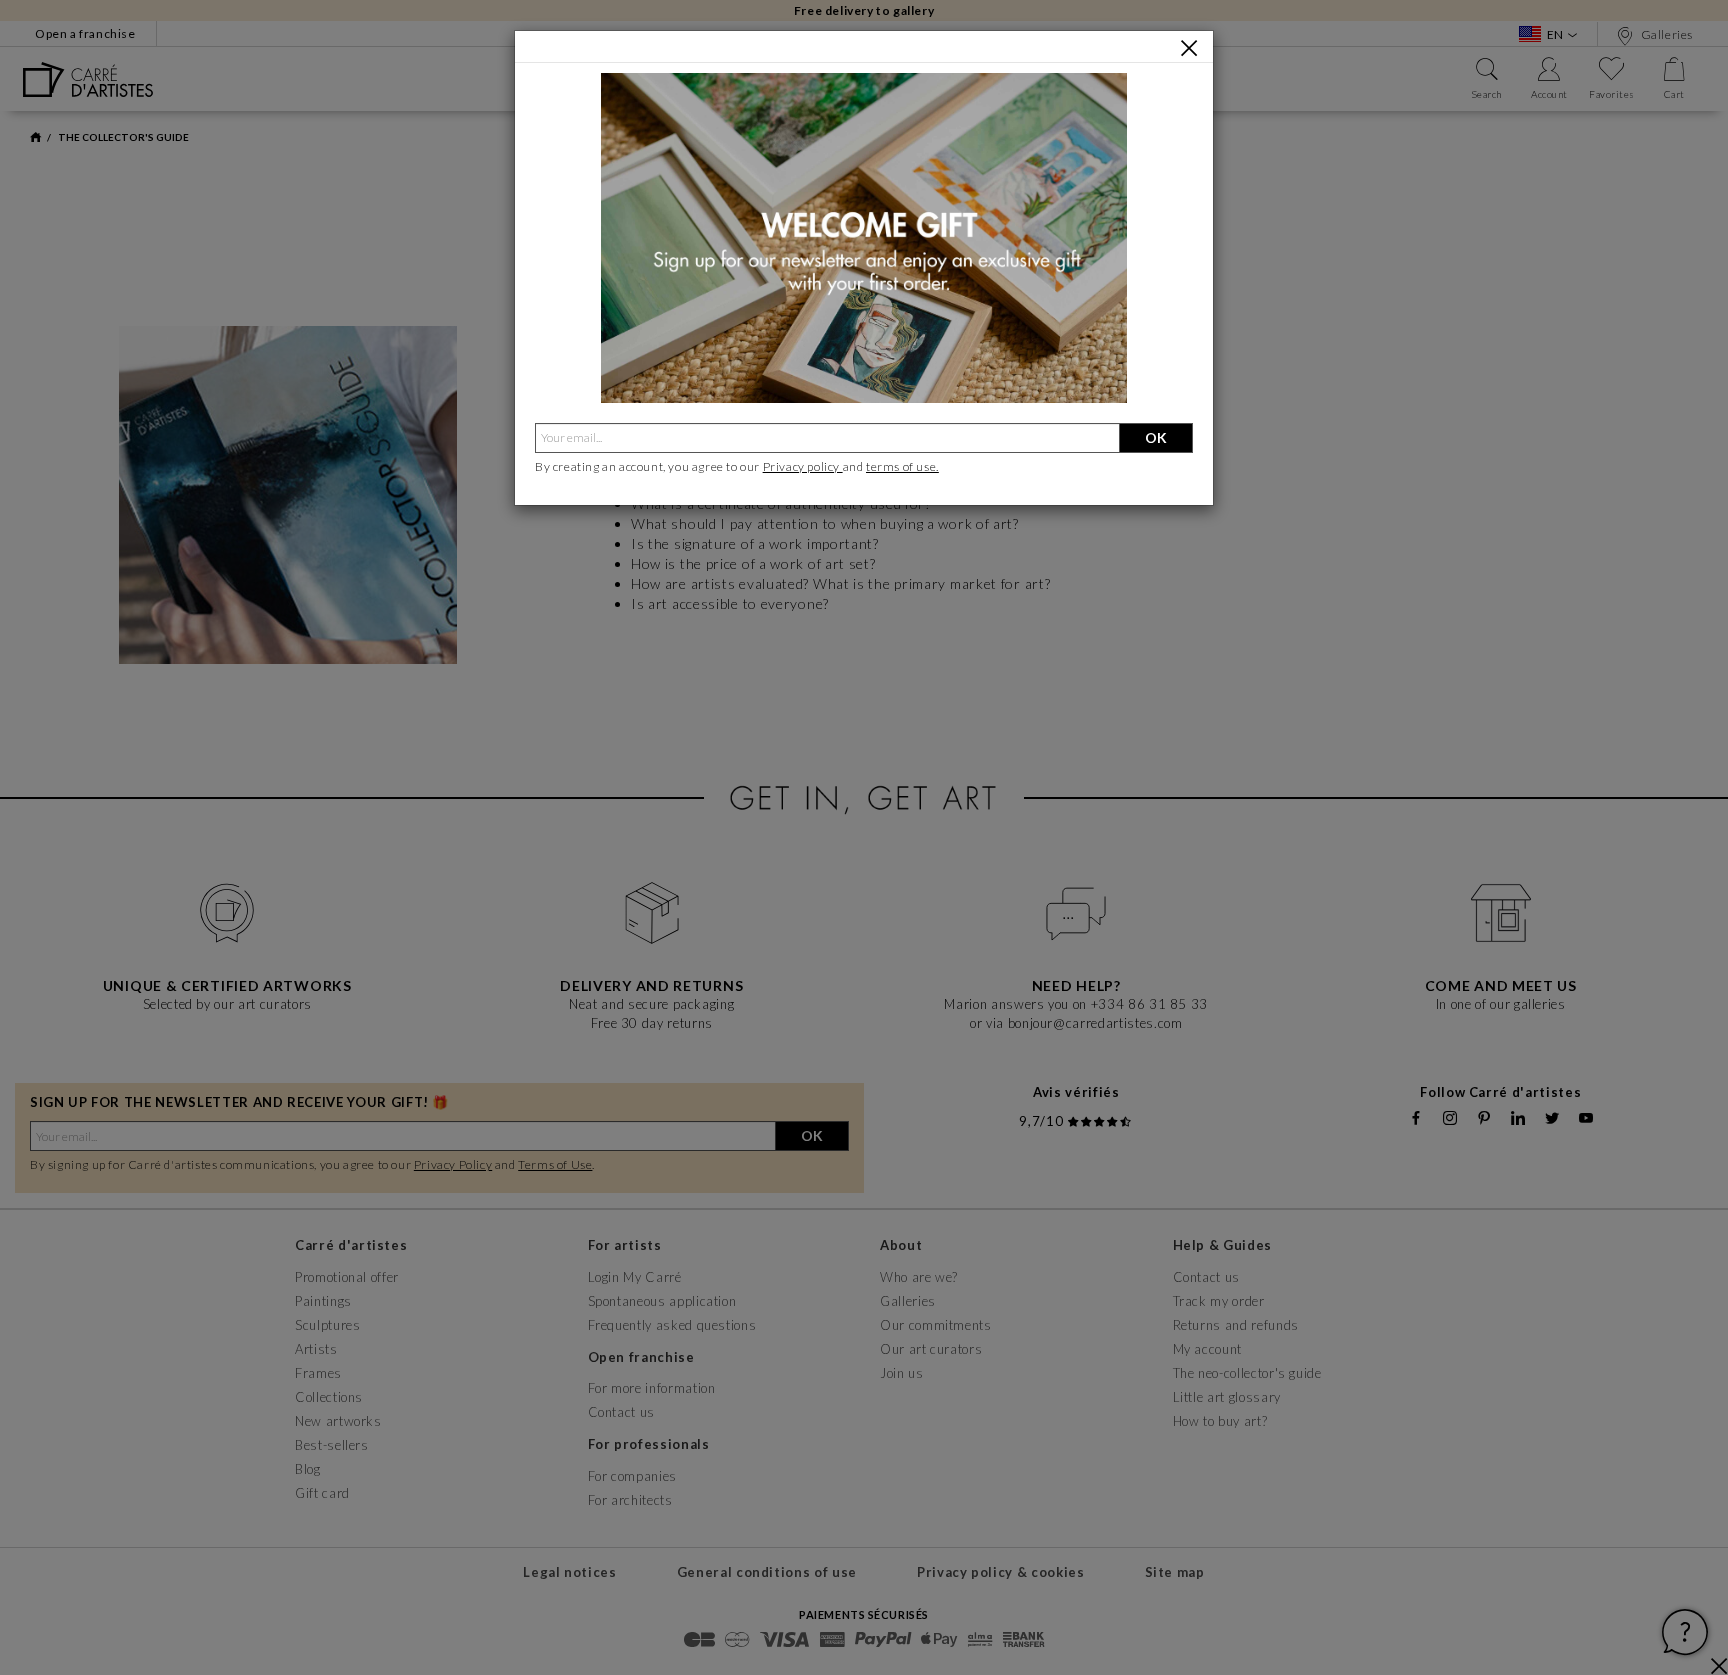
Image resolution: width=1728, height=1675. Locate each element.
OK (1156, 437)
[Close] (1189, 48)
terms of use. (902, 466)
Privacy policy (803, 466)
